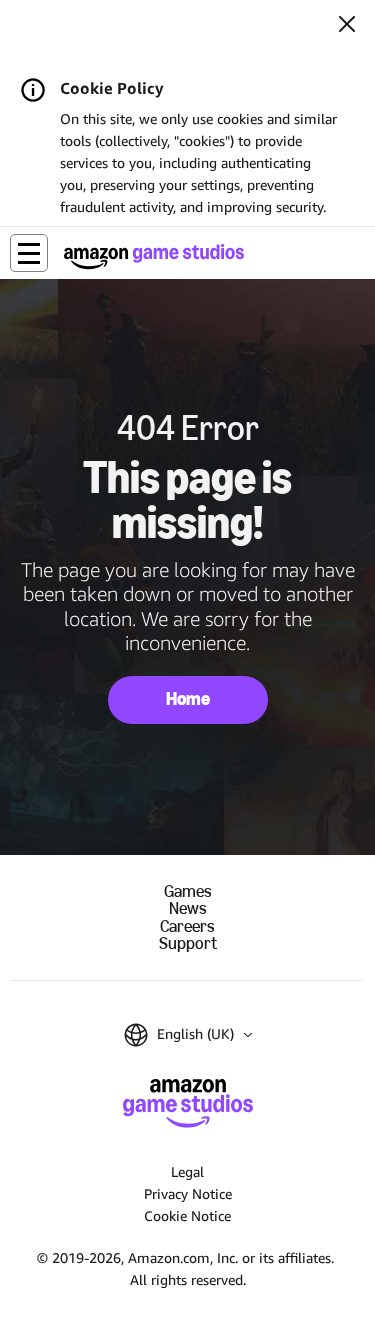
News (188, 908)
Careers (187, 926)
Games (188, 891)
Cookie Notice (187, 1215)
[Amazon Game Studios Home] (154, 256)
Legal (187, 1171)
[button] (29, 253)
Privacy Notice (188, 1193)
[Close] (347, 26)
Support (188, 943)
